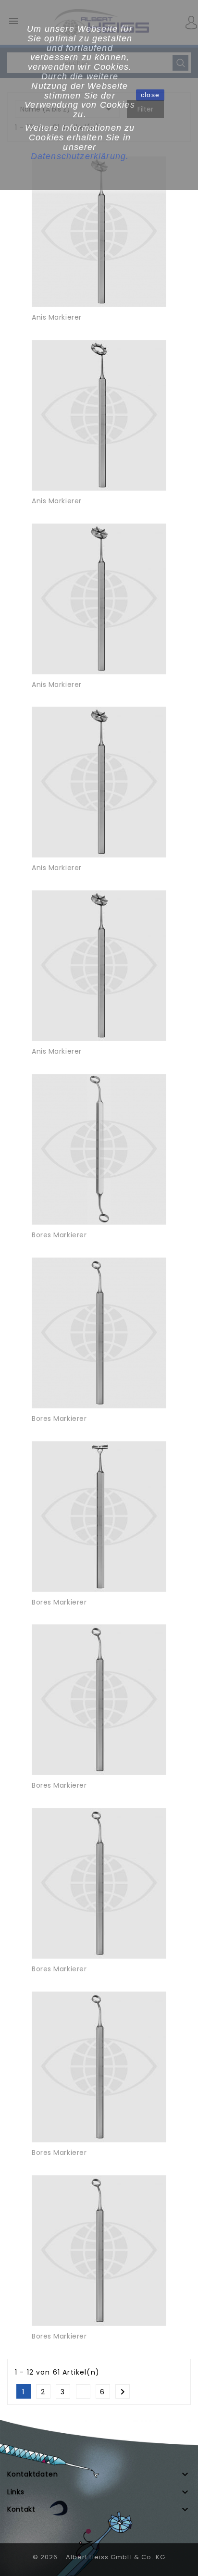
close (150, 95)
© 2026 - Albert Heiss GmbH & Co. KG (99, 2557)
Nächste (123, 2392)
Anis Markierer (57, 317)
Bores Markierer (59, 1235)
